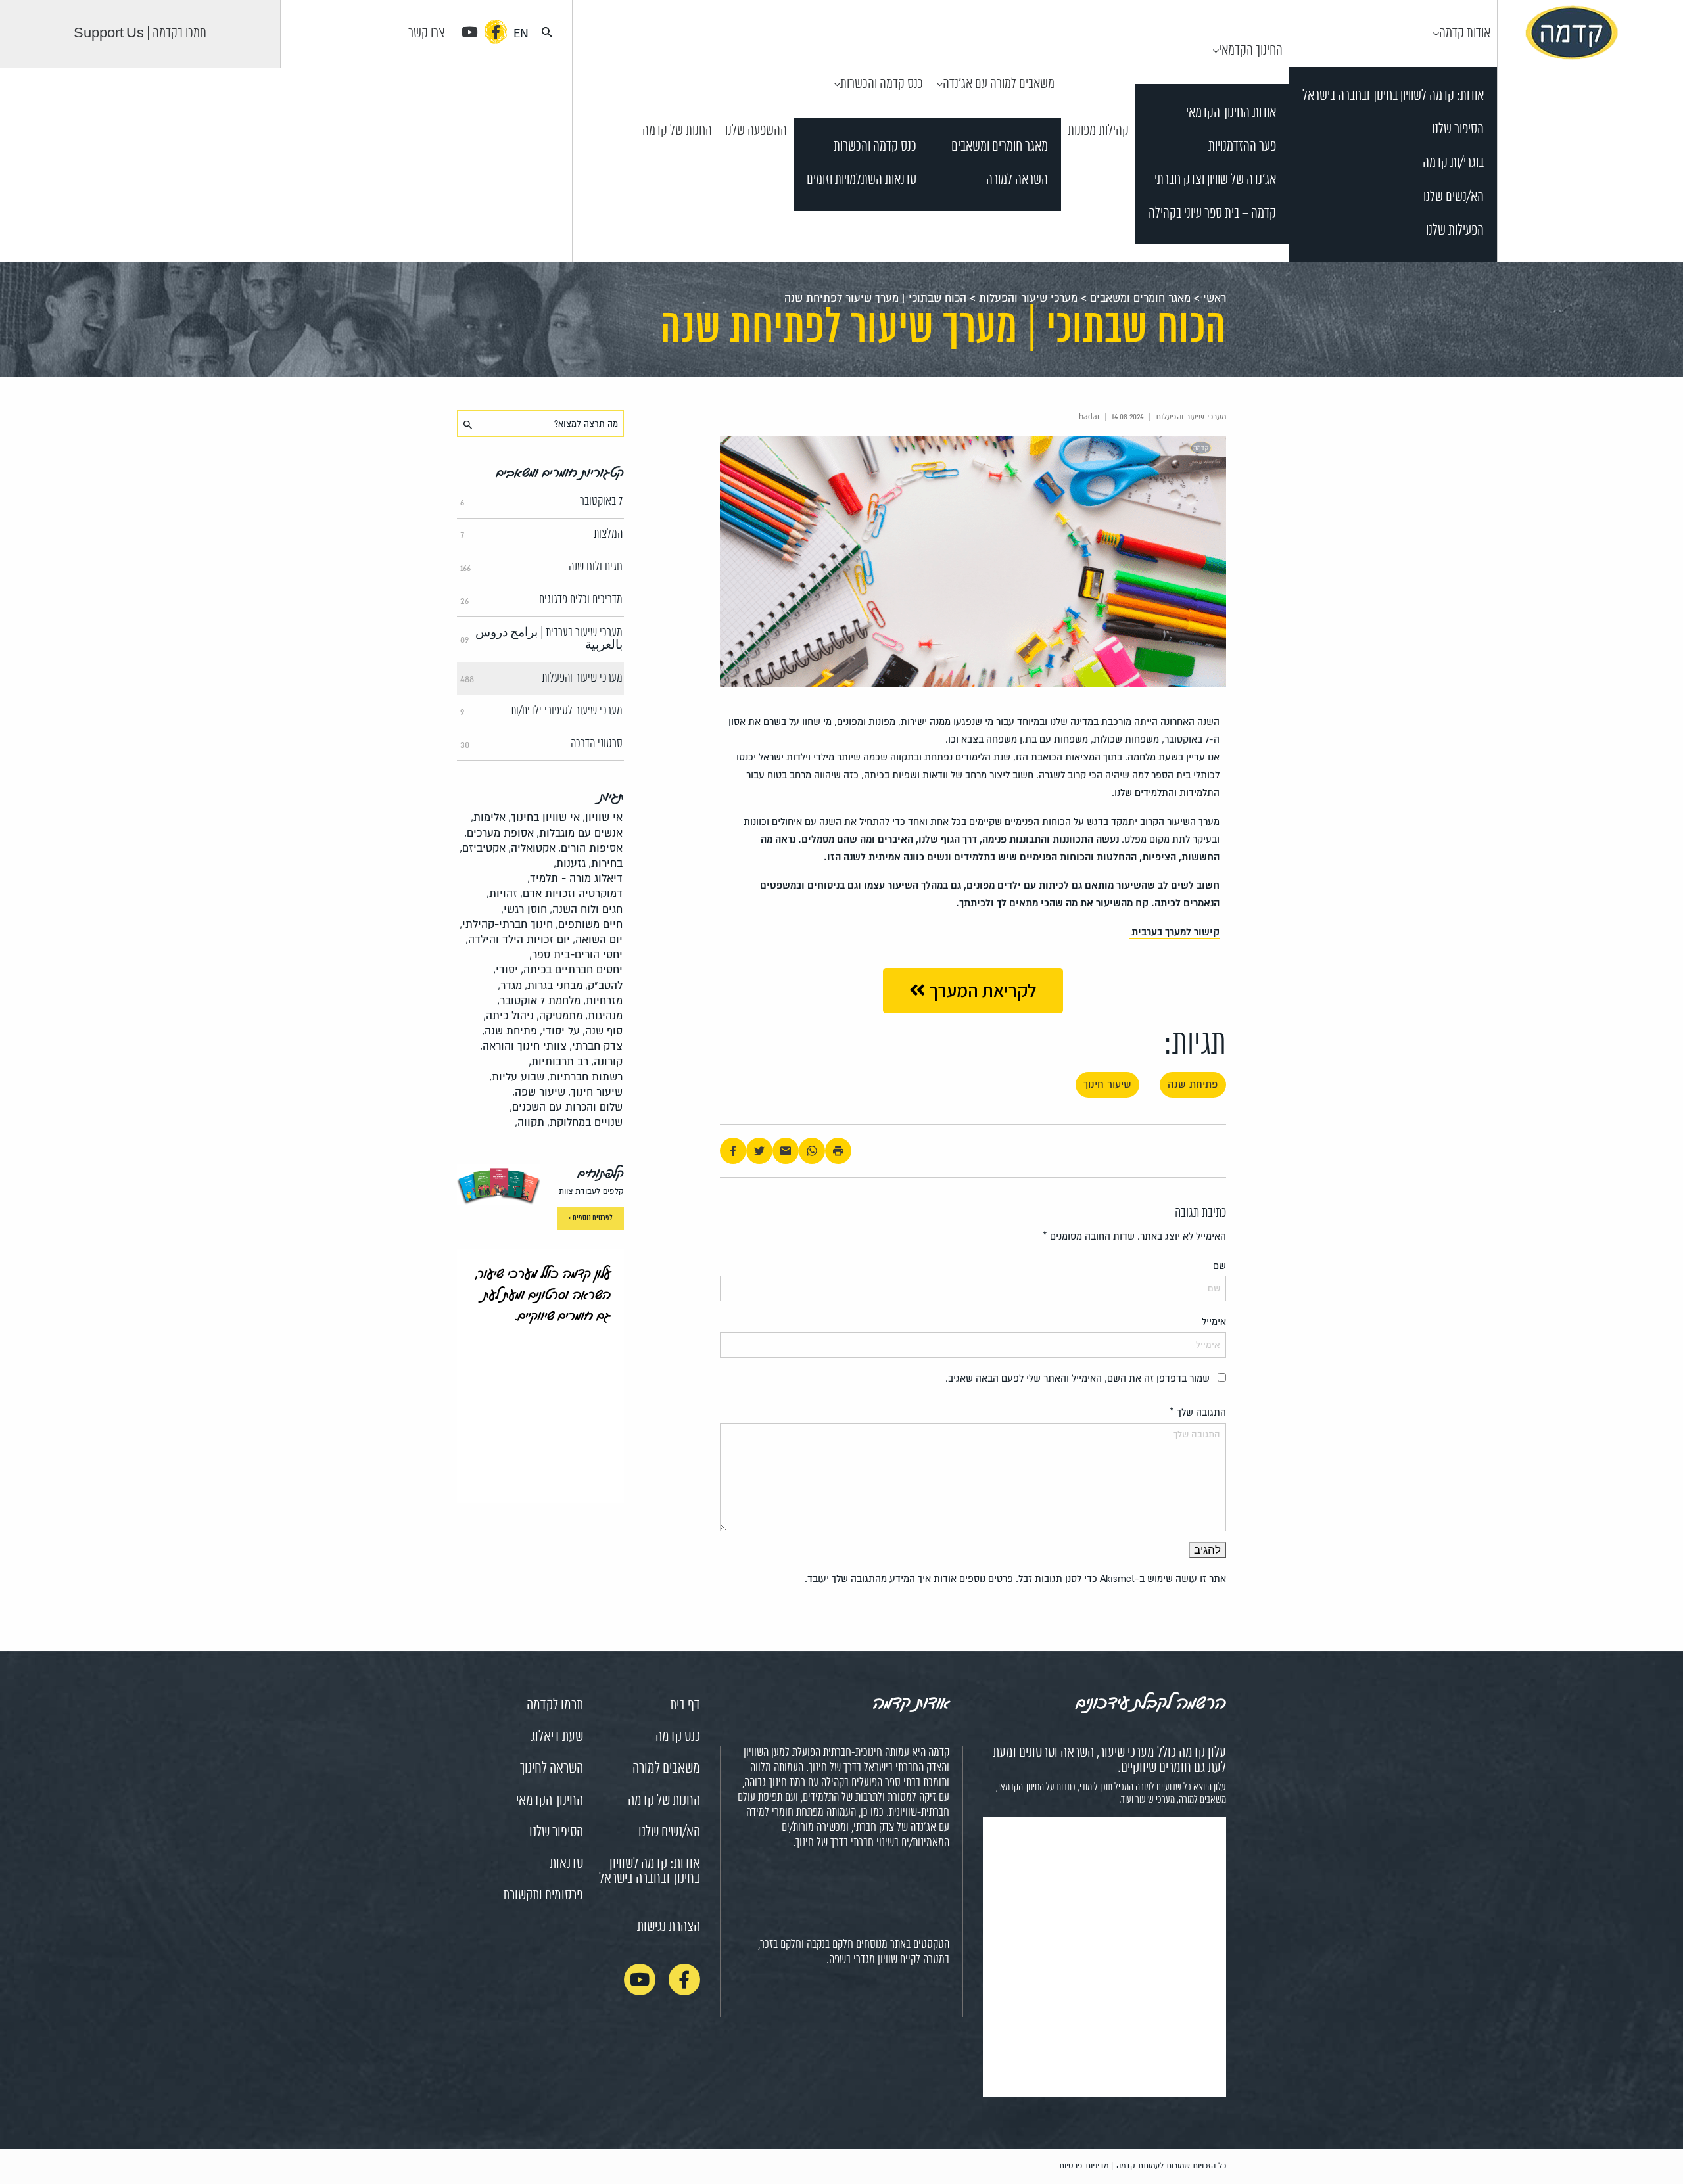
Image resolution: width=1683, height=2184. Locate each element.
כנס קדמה (678, 1737)
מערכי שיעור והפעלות (1028, 298)
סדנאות (566, 1864)
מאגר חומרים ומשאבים (1000, 147)
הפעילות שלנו (1455, 231)
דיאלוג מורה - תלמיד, (575, 878)
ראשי (1215, 298)
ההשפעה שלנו (756, 131)
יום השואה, (598, 940)
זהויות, (502, 894)
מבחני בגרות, (554, 986)
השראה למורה (1017, 180)
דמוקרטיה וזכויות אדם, (571, 894)
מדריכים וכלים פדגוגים (541, 600)
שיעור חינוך (1107, 1084)
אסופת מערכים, (499, 833)
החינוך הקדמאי (1251, 51)
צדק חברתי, (596, 1046)
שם (1220, 1266)
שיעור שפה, (539, 1092)
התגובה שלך (1198, 1412)
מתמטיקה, (559, 1016)
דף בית (685, 1706)
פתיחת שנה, (510, 1031)
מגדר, (510, 986)
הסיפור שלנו (1458, 130)
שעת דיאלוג (557, 1737)
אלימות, (488, 817)
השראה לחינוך (552, 1769)
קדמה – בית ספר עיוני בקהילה (1212, 214)
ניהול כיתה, (509, 1016)
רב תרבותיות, (558, 1062)
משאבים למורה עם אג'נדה (999, 84)
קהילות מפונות (1098, 131)
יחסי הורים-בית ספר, (576, 955)
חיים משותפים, (589, 924)
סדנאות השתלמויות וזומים (862, 180)
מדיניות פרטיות (1084, 2166)
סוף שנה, (603, 1031)
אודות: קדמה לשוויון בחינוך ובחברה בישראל (1393, 96)
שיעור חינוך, (595, 1092)
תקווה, (530, 1122)
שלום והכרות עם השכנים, (566, 1107)
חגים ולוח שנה (541, 567)
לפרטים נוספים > (591, 1218)
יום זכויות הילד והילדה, (518, 940)
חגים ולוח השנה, (586, 909)
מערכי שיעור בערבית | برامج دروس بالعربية (541, 639)
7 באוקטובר (541, 501)
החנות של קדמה (677, 131)
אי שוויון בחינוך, (544, 817)
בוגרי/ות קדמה (1453, 163)
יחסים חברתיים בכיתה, (572, 970)
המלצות (541, 534)
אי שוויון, (603, 817)
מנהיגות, (604, 1016)
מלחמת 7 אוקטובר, (539, 1001)
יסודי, (506, 970)
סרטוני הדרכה (541, 744)
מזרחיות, (603, 1001)
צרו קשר (427, 34)
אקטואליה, (532, 848)
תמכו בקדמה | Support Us (140, 34)
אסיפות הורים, (590, 848)
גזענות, (570, 863)
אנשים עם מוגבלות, (580, 833)
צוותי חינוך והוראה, (523, 1046)
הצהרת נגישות (669, 1927)
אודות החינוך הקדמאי (1231, 113)
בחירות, (605, 863)
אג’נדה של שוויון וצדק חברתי (1215, 180)
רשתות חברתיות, (585, 1077)
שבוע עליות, (517, 1077)
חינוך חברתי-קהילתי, (506, 924)
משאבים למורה (666, 1769)
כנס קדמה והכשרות (882, 84)
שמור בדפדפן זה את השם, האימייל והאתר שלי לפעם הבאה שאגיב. (1078, 1378)
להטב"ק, (604, 986)
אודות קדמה (1465, 34)
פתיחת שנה (1193, 1084)
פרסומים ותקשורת (543, 1895)
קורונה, (607, 1062)
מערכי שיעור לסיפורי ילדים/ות (541, 711)
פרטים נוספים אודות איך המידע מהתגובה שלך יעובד (910, 1579)
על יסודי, (560, 1031)
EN (521, 34)
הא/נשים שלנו (1454, 197)
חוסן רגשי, (524, 909)
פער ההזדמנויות (1242, 147)
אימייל (1214, 1322)
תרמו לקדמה (555, 1706)
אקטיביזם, (483, 848)
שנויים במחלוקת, (585, 1122)
